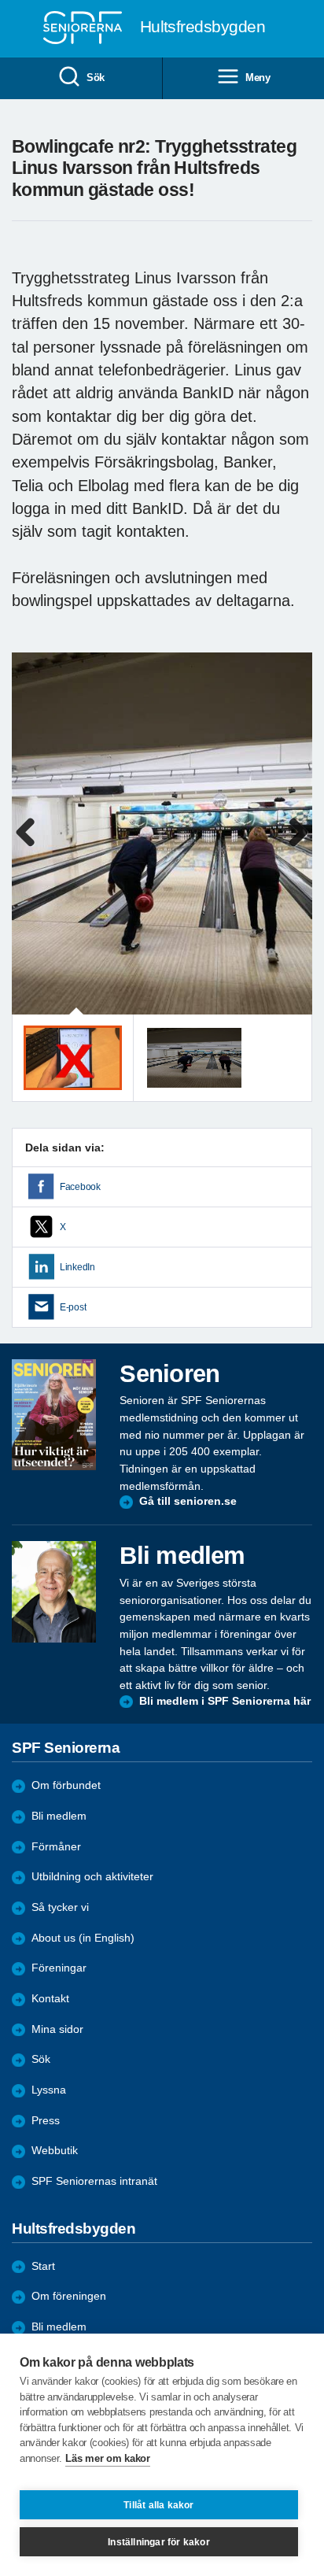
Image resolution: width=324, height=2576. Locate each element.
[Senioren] (54, 1415)
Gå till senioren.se (188, 1501)
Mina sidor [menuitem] (57, 2029)
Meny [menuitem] (258, 78)
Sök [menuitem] (96, 78)
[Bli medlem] (54, 1592)
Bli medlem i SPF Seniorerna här (225, 1701)
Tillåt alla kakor (158, 2505)
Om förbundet (66, 1785)
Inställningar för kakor (159, 2542)
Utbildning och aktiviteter (92, 1877)
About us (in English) (83, 1938)
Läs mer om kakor (107, 2458)
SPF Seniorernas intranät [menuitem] (94, 2181)
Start (43, 2266)
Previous (31, 849)
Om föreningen (69, 2296)
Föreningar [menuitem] (59, 1968)
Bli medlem (59, 1816)
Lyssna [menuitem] (49, 2090)
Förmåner (56, 1847)
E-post (73, 1307)
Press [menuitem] (46, 2121)
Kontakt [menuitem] (50, 1999)
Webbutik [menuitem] (55, 2151)
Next (298, 849)
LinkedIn (77, 1267)
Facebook (80, 1187)
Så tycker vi (60, 1907)
